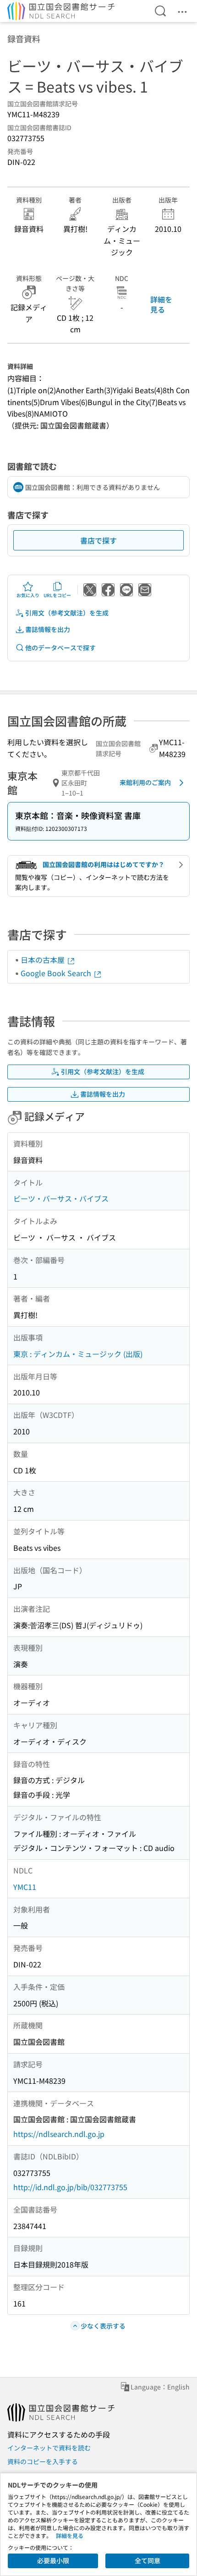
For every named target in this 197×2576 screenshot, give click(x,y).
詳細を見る (161, 304)
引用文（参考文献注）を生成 (67, 613)
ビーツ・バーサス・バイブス (61, 1198)
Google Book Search (57, 973)
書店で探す (98, 540)
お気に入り (28, 595)
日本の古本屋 (44, 960)
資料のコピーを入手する (43, 2461)
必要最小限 (53, 2560)
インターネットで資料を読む (49, 2448)
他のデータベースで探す (60, 648)
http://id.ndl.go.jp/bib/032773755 (70, 2187)
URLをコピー (57, 595)
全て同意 (148, 2560)
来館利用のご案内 (145, 782)
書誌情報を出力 (48, 629)
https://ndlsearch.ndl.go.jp (59, 2134)
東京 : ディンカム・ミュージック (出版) (78, 1354)
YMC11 (25, 1887)
